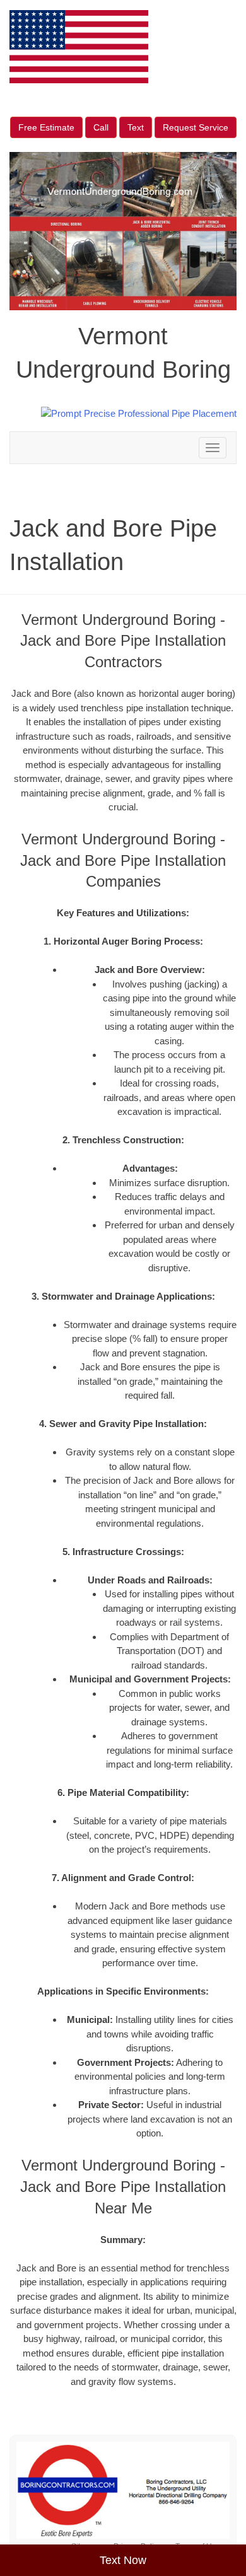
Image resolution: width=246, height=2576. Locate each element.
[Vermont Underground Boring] (123, 2490)
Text (136, 127)
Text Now (123, 2560)
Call (101, 127)
